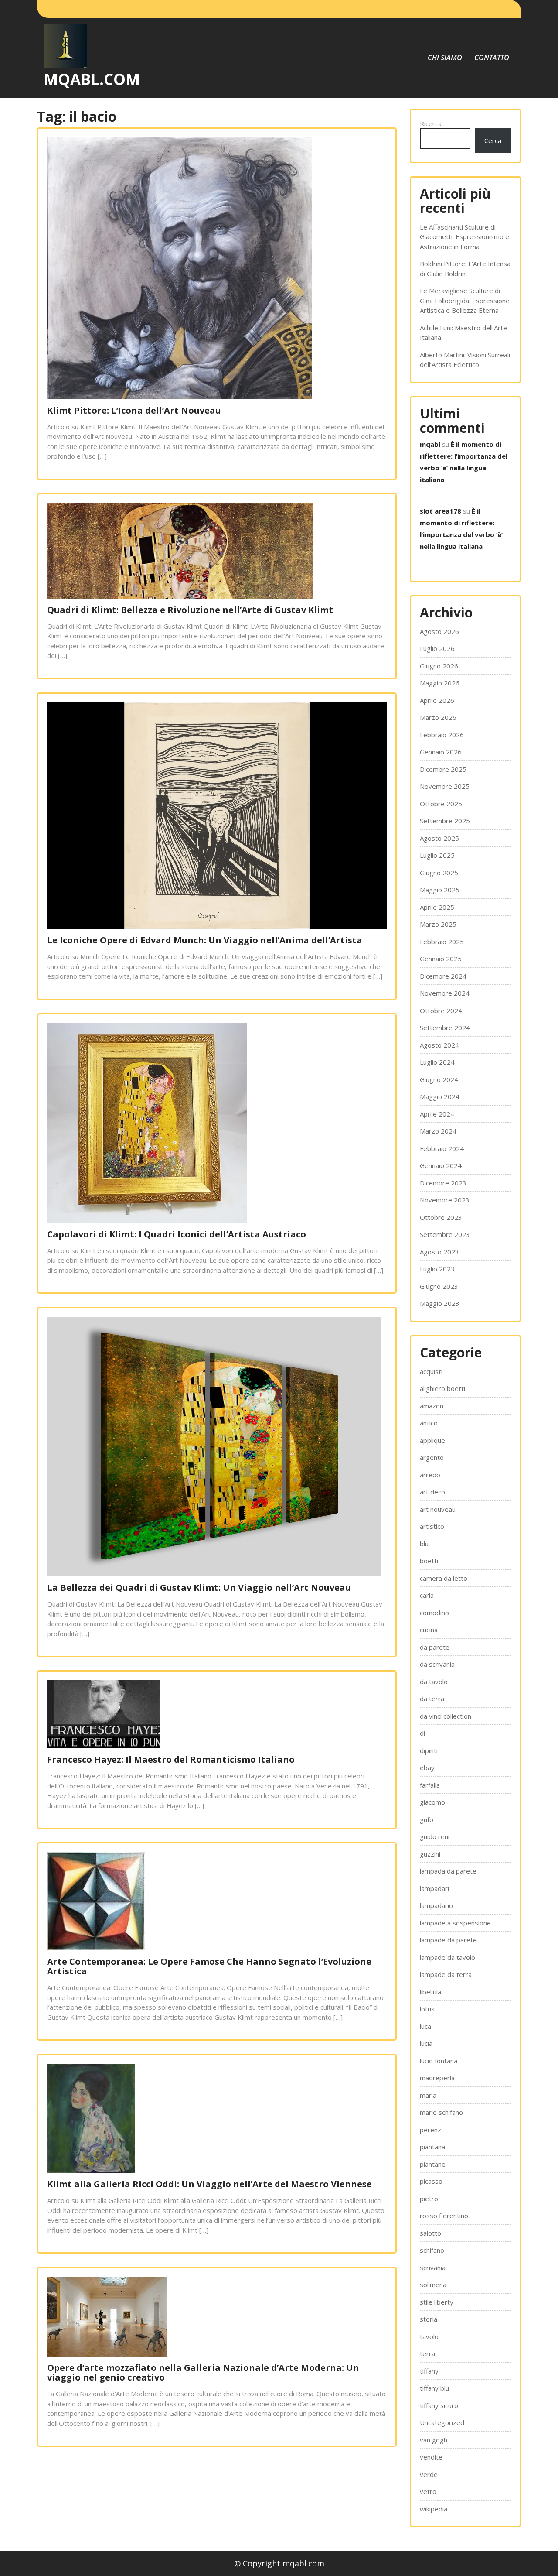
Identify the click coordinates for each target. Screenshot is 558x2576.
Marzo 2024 (438, 1131)
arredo (430, 1475)
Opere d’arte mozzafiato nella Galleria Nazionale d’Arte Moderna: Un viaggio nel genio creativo (203, 2372)
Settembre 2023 (445, 1234)
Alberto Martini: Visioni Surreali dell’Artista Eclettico (465, 360)
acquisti (431, 1371)
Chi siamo (445, 58)
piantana (432, 2147)
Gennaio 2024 (441, 1165)
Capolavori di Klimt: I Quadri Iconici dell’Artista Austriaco (177, 1234)
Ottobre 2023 (441, 1217)
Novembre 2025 (445, 786)
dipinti (429, 1750)
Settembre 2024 (445, 1028)
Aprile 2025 (437, 907)
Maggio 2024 (440, 1096)
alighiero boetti (442, 1388)
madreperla (437, 2078)
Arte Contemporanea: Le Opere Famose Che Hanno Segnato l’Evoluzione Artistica (209, 1966)
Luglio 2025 (437, 855)
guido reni (435, 1836)
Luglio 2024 (437, 1062)
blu (424, 1544)
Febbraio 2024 (442, 1148)
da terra (432, 1699)
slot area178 (441, 511)
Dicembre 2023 (443, 1183)
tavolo (429, 2336)
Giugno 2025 (439, 873)
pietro (429, 2199)
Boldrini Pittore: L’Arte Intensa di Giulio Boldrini (465, 269)
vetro (428, 2491)
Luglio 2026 (437, 648)
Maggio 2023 (440, 1303)
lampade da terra (446, 1974)
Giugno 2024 (439, 1079)
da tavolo (434, 1682)
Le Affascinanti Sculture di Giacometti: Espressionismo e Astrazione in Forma (464, 237)
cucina (429, 1630)
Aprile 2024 (437, 1114)
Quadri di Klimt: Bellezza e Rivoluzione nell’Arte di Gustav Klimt (190, 610)
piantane (433, 2164)
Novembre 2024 (445, 993)
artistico (432, 1526)
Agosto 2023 (439, 1252)
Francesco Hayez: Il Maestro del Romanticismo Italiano (171, 1759)
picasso (431, 2181)
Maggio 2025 (440, 890)
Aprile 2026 (437, 700)
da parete (435, 1647)
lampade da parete (448, 1940)
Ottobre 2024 (441, 1011)
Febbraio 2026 (442, 735)
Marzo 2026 (438, 717)
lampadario (436, 1905)
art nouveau (438, 1509)
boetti (429, 1561)
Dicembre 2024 (443, 976)
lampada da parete (448, 1871)
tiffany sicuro (439, 2405)
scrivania (433, 2268)
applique (432, 1440)
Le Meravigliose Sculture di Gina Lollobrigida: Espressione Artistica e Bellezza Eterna (465, 300)
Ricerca (431, 123)
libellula (430, 1992)
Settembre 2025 (445, 821)
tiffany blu (434, 2388)
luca (425, 2026)
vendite (431, 2457)
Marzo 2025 (438, 924)
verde (429, 2474)
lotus (427, 2009)
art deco (432, 1492)
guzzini (430, 1854)
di (422, 1733)
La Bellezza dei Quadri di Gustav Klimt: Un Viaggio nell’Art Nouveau (199, 1588)
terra (427, 2353)
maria (428, 2095)
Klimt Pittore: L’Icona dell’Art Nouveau (134, 410)
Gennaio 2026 (441, 752)
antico (429, 1423)
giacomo (432, 1802)
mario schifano (441, 2112)
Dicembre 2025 (443, 769)
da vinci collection (446, 1716)
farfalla (430, 1785)
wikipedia (434, 2509)
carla (427, 1595)
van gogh (434, 2440)
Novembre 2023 (445, 1200)
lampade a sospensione (455, 1923)
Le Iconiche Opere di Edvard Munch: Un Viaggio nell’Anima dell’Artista (205, 940)
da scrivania (437, 1664)
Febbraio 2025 (442, 942)
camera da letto (444, 1578)
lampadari (434, 1888)
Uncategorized (442, 2422)
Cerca (493, 140)
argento (432, 1457)
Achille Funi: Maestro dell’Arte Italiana (463, 333)
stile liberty (437, 2302)
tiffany (429, 2371)
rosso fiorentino (444, 2216)
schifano (432, 2250)
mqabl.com (92, 79)
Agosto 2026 (439, 631)
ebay (427, 1768)
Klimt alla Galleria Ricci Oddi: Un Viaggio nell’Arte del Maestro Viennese (209, 2184)
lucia (426, 2043)
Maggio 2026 (440, 683)
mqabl (430, 444)
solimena (433, 2285)
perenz (430, 2130)
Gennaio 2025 (441, 959)
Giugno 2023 (439, 1286)
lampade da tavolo (447, 1957)
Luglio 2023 (437, 1269)
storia (429, 2319)
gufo (427, 1819)
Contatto (492, 58)
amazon (432, 1406)
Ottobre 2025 (441, 804)
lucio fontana (439, 2061)
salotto (430, 2233)
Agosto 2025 (439, 838)
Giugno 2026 (439, 666)
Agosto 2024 (439, 1045)
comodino (434, 1613)
